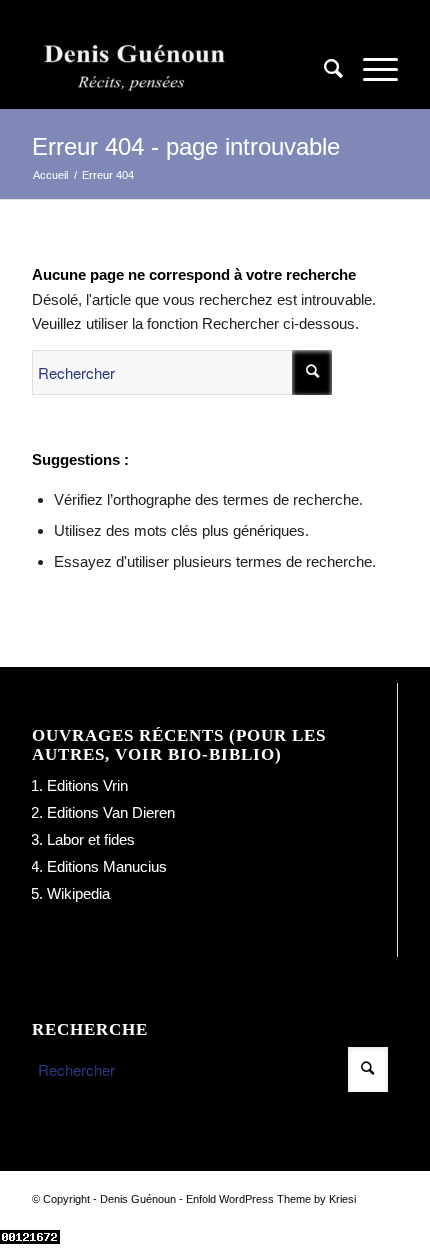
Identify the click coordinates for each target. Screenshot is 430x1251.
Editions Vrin (87, 785)
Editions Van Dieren (111, 812)
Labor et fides (91, 839)
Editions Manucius (107, 866)
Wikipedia (78, 893)
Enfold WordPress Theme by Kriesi (271, 1199)
